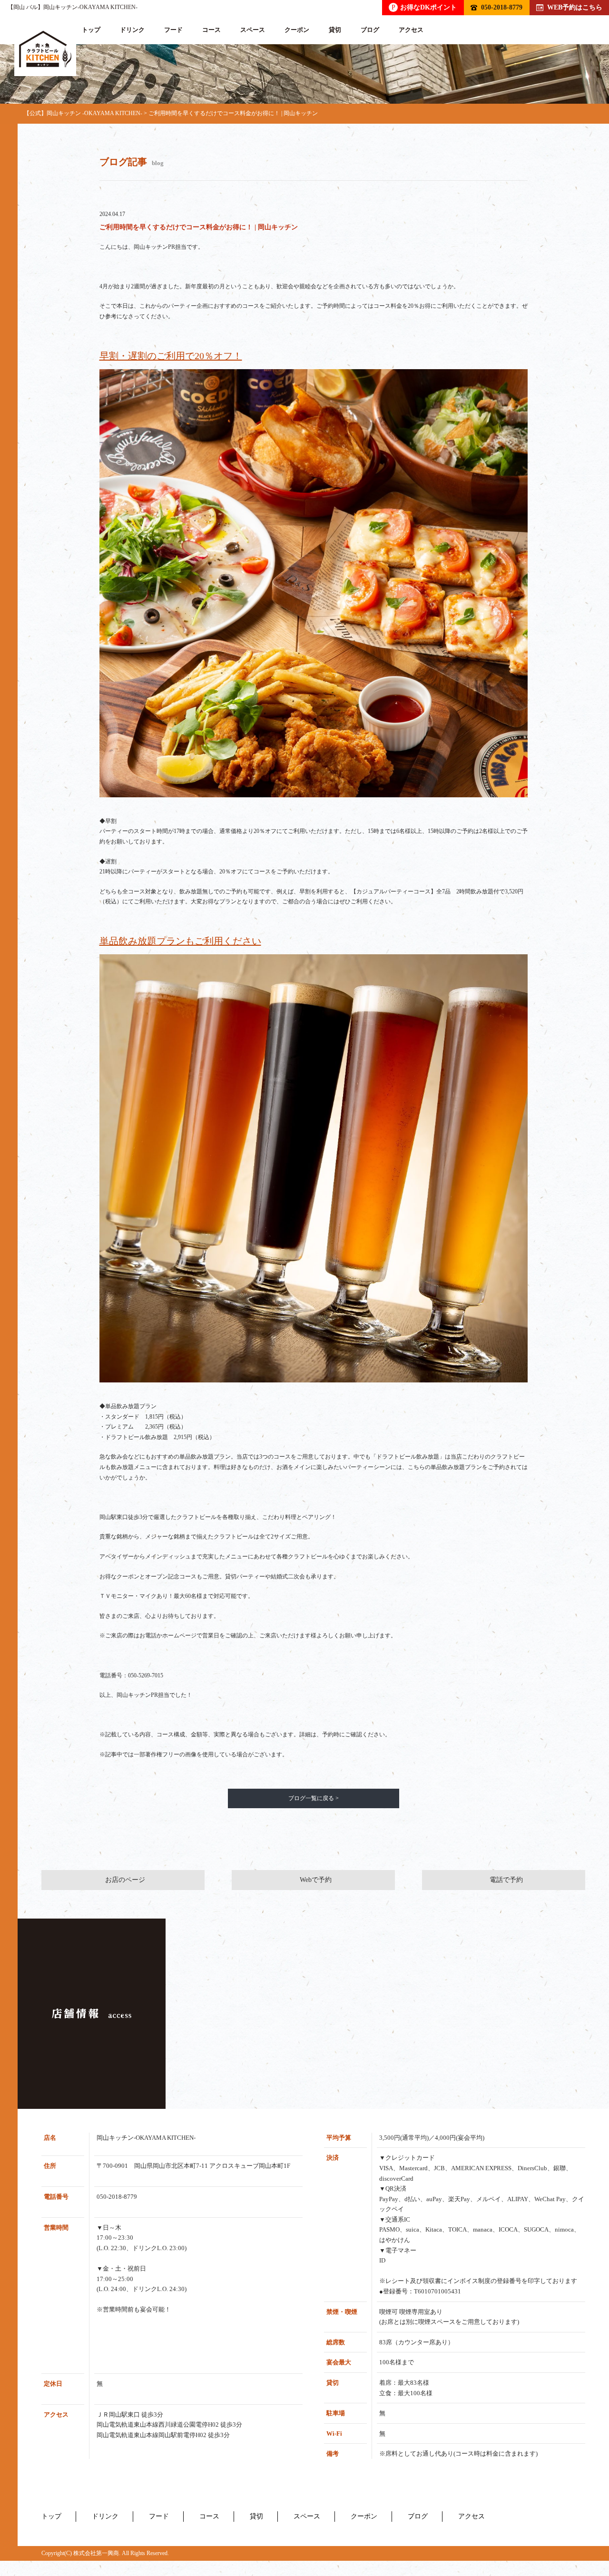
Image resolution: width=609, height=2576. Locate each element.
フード (173, 30)
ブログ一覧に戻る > (314, 1798)
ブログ (370, 30)
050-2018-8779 (502, 7)
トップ (91, 30)
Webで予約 (316, 1880)
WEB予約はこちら (575, 7)
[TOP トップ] (45, 49)
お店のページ (125, 1880)
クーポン (297, 30)
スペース (253, 30)
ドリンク (132, 30)
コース (211, 30)
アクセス (411, 30)
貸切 (335, 30)
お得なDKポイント (424, 7)
